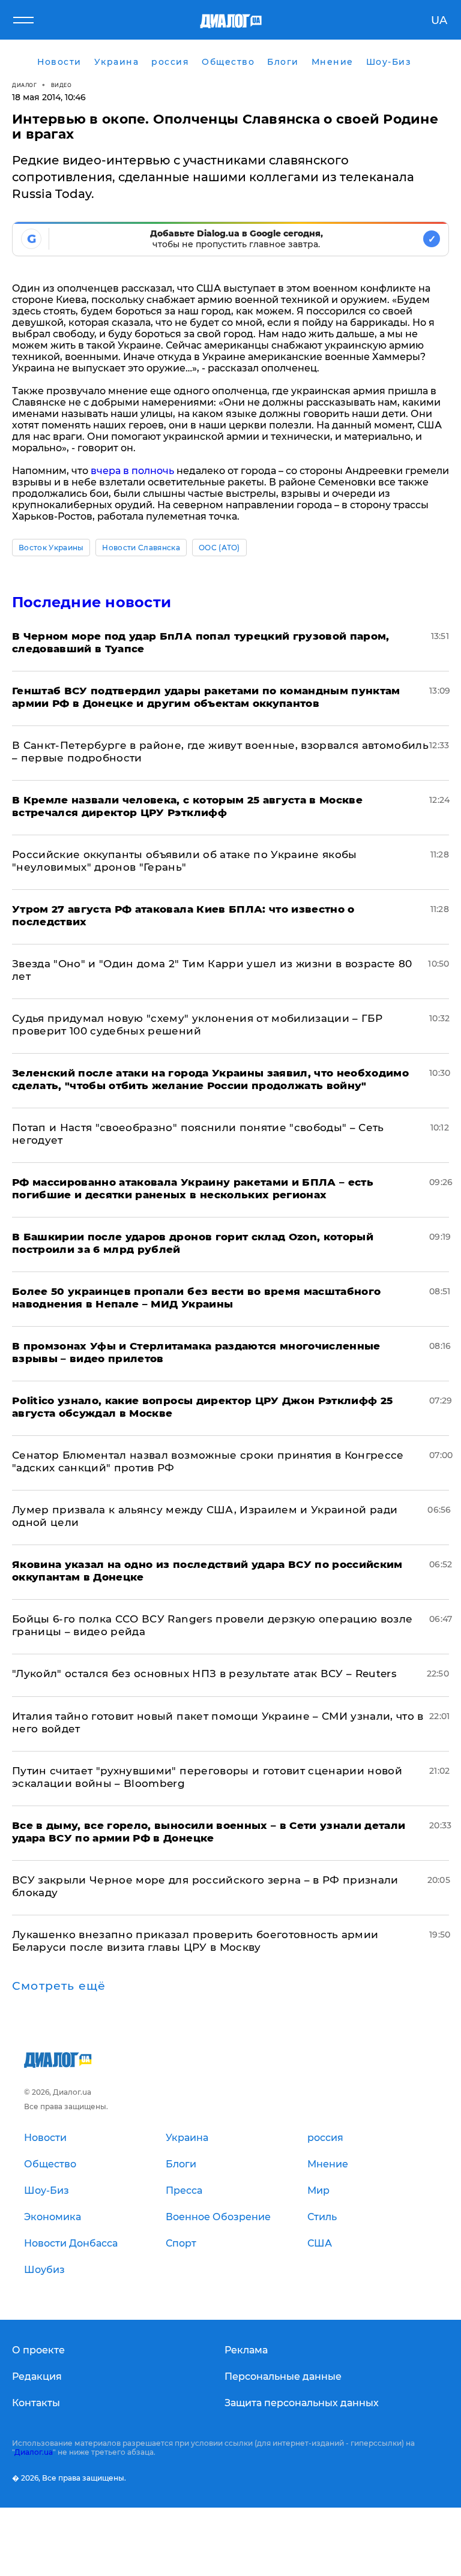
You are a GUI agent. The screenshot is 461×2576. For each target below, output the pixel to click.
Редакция (37, 2376)
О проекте (38, 2350)
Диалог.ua (34, 2452)
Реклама (246, 2350)
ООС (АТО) (219, 548)
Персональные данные (283, 2376)
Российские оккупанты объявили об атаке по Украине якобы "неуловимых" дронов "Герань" (185, 861)
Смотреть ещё (59, 1986)
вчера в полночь (132, 471)
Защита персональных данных (302, 2403)
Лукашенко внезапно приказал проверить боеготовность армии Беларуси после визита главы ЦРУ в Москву (195, 1941)
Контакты (36, 2403)
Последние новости (92, 602)
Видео (62, 85)
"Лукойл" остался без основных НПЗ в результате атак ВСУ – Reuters (204, 1674)
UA (439, 20)
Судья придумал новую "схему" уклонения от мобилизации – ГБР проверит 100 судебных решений (197, 1025)
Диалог (24, 85)
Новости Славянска (141, 548)
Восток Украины (51, 548)
